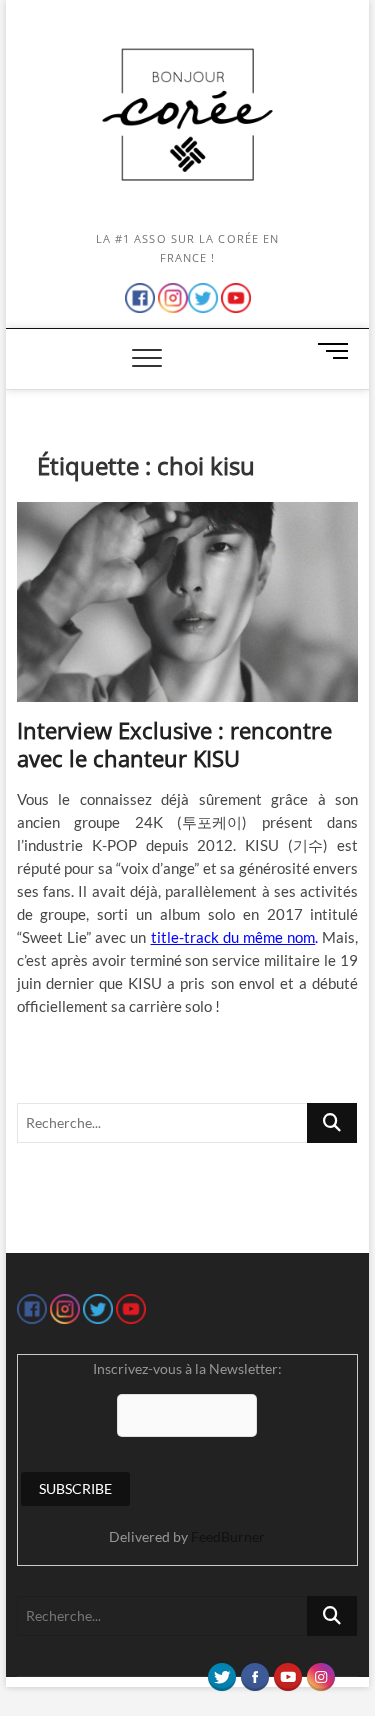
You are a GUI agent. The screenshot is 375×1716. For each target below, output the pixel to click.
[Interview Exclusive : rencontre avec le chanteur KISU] (188, 602)
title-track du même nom (233, 937)
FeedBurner (228, 1536)
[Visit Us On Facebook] (254, 1672)
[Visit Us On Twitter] (221, 1672)
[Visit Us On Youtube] (287, 1672)
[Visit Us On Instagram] (320, 1672)
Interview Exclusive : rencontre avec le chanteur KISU (174, 744)
